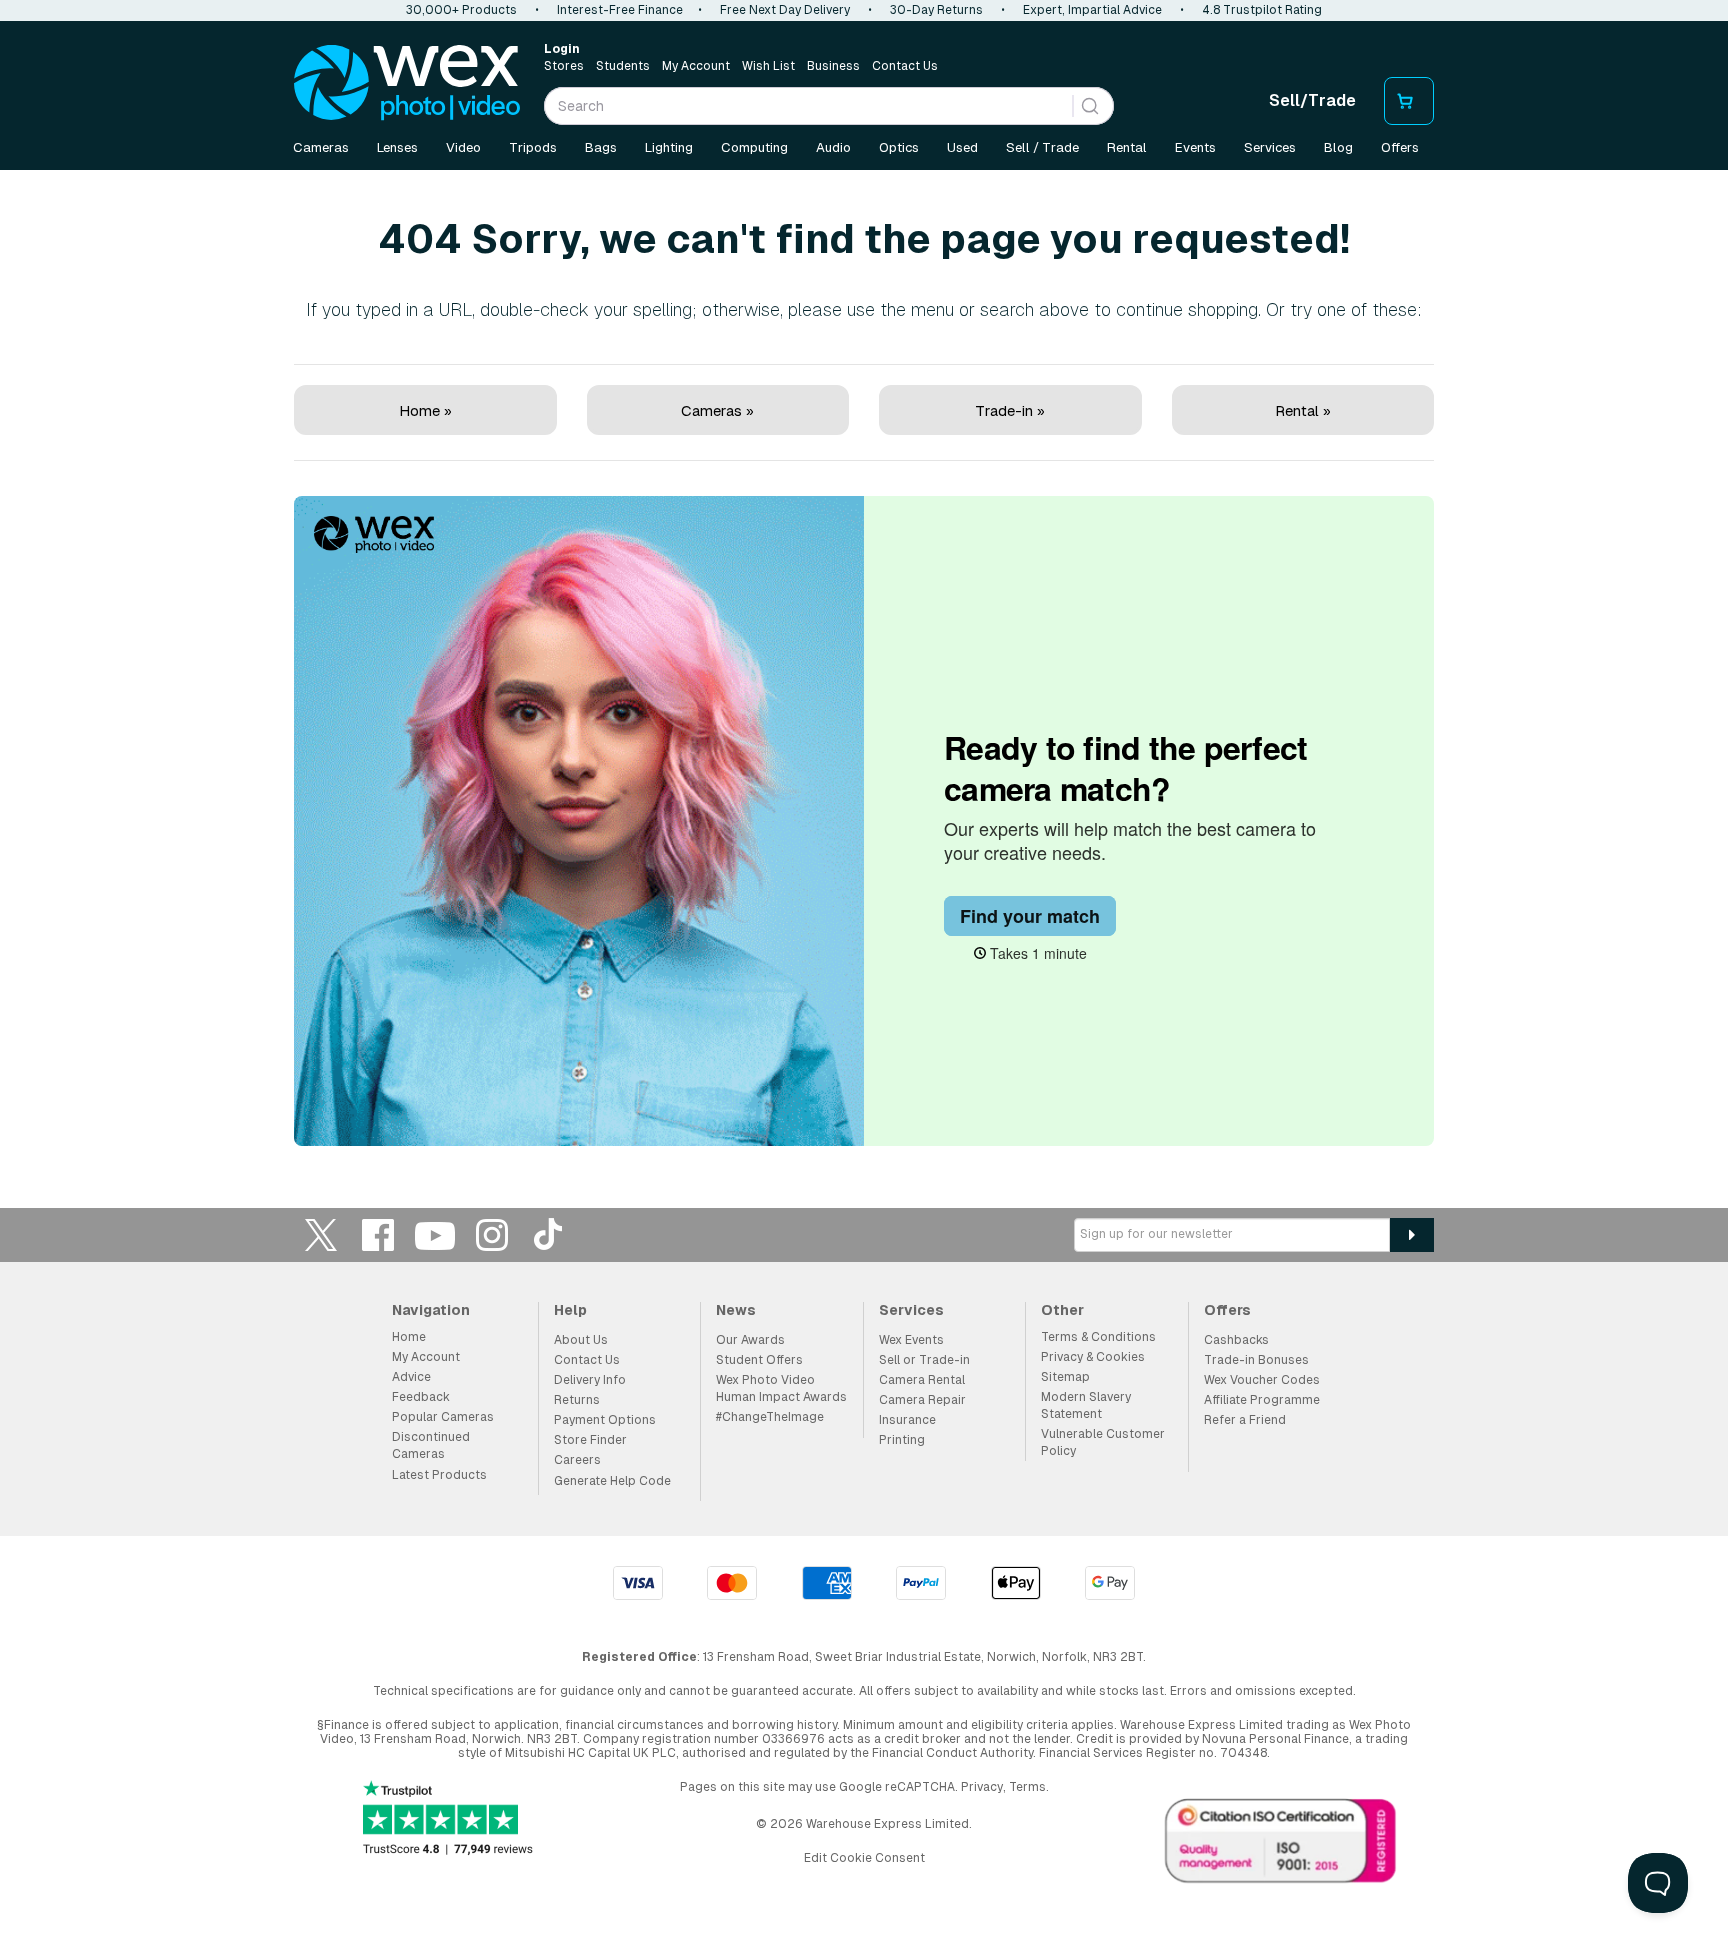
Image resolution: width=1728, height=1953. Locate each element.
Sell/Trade (1312, 100)
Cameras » (717, 410)
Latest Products (439, 1475)
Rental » (1303, 410)
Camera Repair (922, 1400)
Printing (902, 1440)
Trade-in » (1010, 410)
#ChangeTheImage (770, 1417)
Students (623, 66)
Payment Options (605, 1420)
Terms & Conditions (1098, 1337)
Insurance (907, 1420)
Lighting (669, 147)
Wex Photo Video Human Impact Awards (781, 1388)
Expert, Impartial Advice (1092, 10)
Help (570, 1310)
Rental (1127, 147)
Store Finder (590, 1440)
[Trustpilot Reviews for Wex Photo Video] (448, 1819)
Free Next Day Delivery (785, 10)
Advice (411, 1377)
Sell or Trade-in (924, 1360)
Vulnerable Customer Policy (1103, 1442)
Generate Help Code (612, 1481)
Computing (754, 147)
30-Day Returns (936, 10)
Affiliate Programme (1262, 1400)
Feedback (421, 1397)
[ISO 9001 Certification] (1281, 1845)
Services (1270, 147)
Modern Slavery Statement (1086, 1405)
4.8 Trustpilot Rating (1262, 10)
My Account (696, 66)
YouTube (435, 1234)
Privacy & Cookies (1093, 1357)
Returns (577, 1400)
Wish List (768, 66)
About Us (581, 1340)
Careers (577, 1460)
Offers (1400, 147)
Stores (564, 66)
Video (463, 147)
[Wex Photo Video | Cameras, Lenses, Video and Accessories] (407, 83)
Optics (899, 147)
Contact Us (905, 66)
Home (409, 1337)
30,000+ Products (461, 10)
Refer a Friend (1245, 1420)
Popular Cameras (443, 1417)
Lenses (397, 147)
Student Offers (759, 1360)
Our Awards (750, 1340)
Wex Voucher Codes (1262, 1380)
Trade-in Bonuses (1256, 1360)
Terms (1027, 1787)
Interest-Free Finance (620, 10)
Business (833, 66)
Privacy (982, 1787)
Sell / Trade (1042, 147)
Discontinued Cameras (431, 1445)
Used (962, 147)
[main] (864, 662)
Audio (833, 147)
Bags (601, 147)
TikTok (549, 1234)
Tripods (533, 147)
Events (1195, 147)
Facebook (378, 1234)
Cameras (321, 147)
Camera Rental (922, 1380)
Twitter (321, 1234)
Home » (425, 410)
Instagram (492, 1234)
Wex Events (911, 1340)
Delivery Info (590, 1380)
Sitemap (1065, 1377)
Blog (1338, 147)
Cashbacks (1236, 1340)
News (736, 1310)
